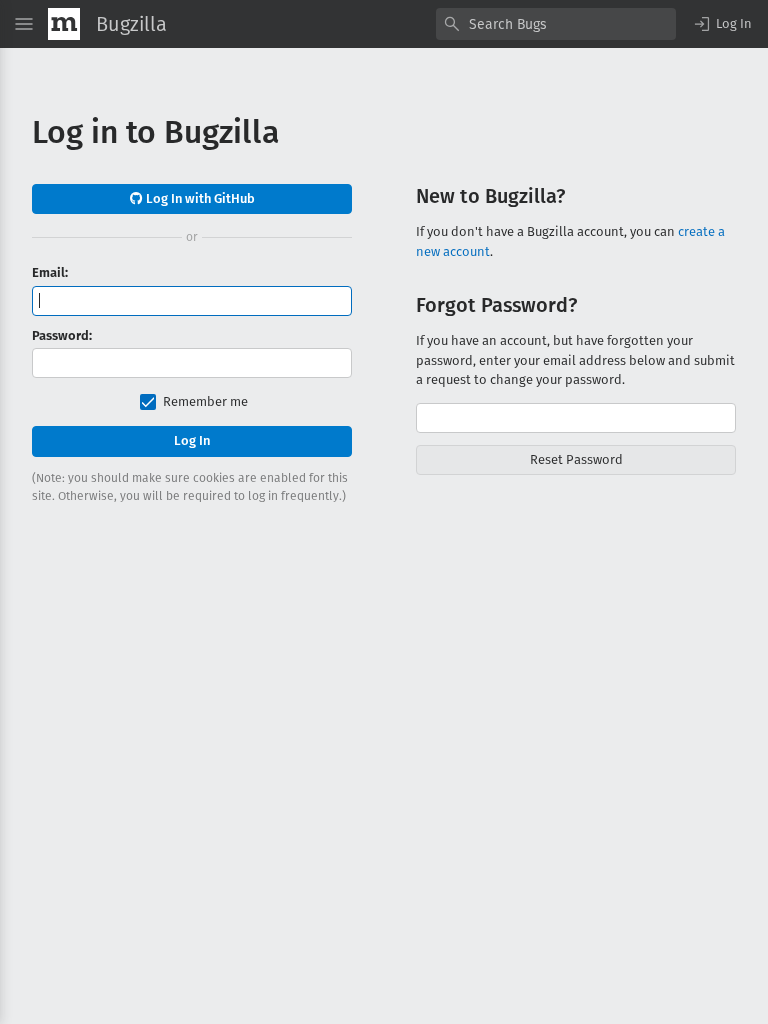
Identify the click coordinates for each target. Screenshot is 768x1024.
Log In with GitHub (199, 198)
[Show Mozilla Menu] (64, 24)
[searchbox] (556, 24)
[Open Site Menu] (24, 24)
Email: (50, 272)
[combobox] (556, 24)
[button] (722, 24)
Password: (62, 335)
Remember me (205, 401)
